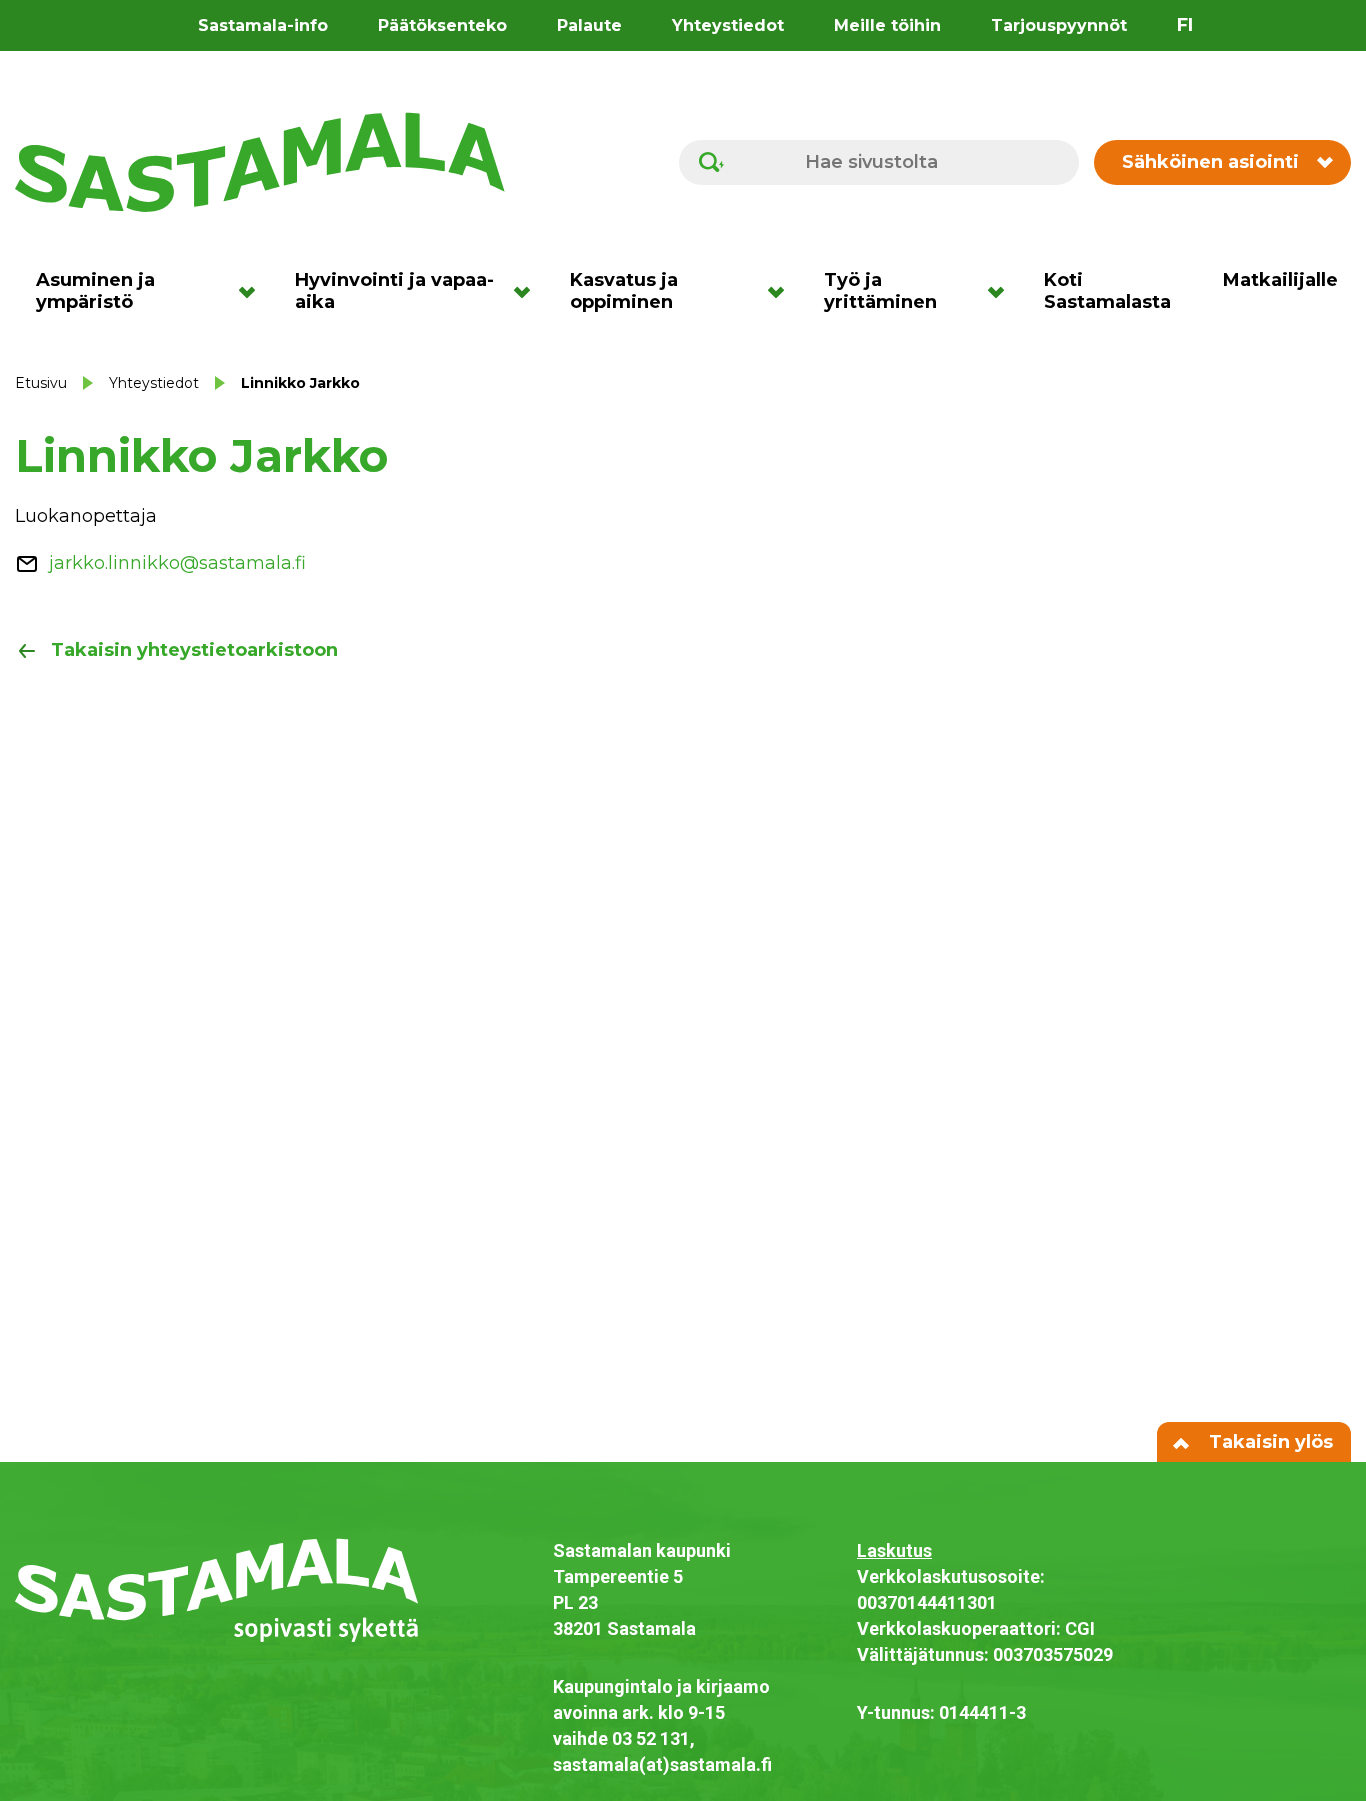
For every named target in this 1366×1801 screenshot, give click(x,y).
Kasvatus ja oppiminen (624, 291)
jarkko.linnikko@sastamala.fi (177, 563)
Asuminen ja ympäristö (95, 291)
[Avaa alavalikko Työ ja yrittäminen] (1002, 291)
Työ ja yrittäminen (880, 291)
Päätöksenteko (442, 25)
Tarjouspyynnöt (1059, 25)
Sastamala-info (263, 25)
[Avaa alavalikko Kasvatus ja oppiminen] (782, 291)
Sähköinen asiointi (1210, 162)
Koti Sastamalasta (1107, 291)
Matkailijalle (1280, 280)
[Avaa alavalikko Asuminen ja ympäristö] (253, 291)
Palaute (589, 25)
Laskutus (894, 1550)
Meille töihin (887, 25)
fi (1185, 25)
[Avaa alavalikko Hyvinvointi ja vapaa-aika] (528, 291)
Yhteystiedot (728, 25)
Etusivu (41, 383)
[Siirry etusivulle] (260, 161)
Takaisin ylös (1268, 1442)
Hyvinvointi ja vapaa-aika (394, 291)
